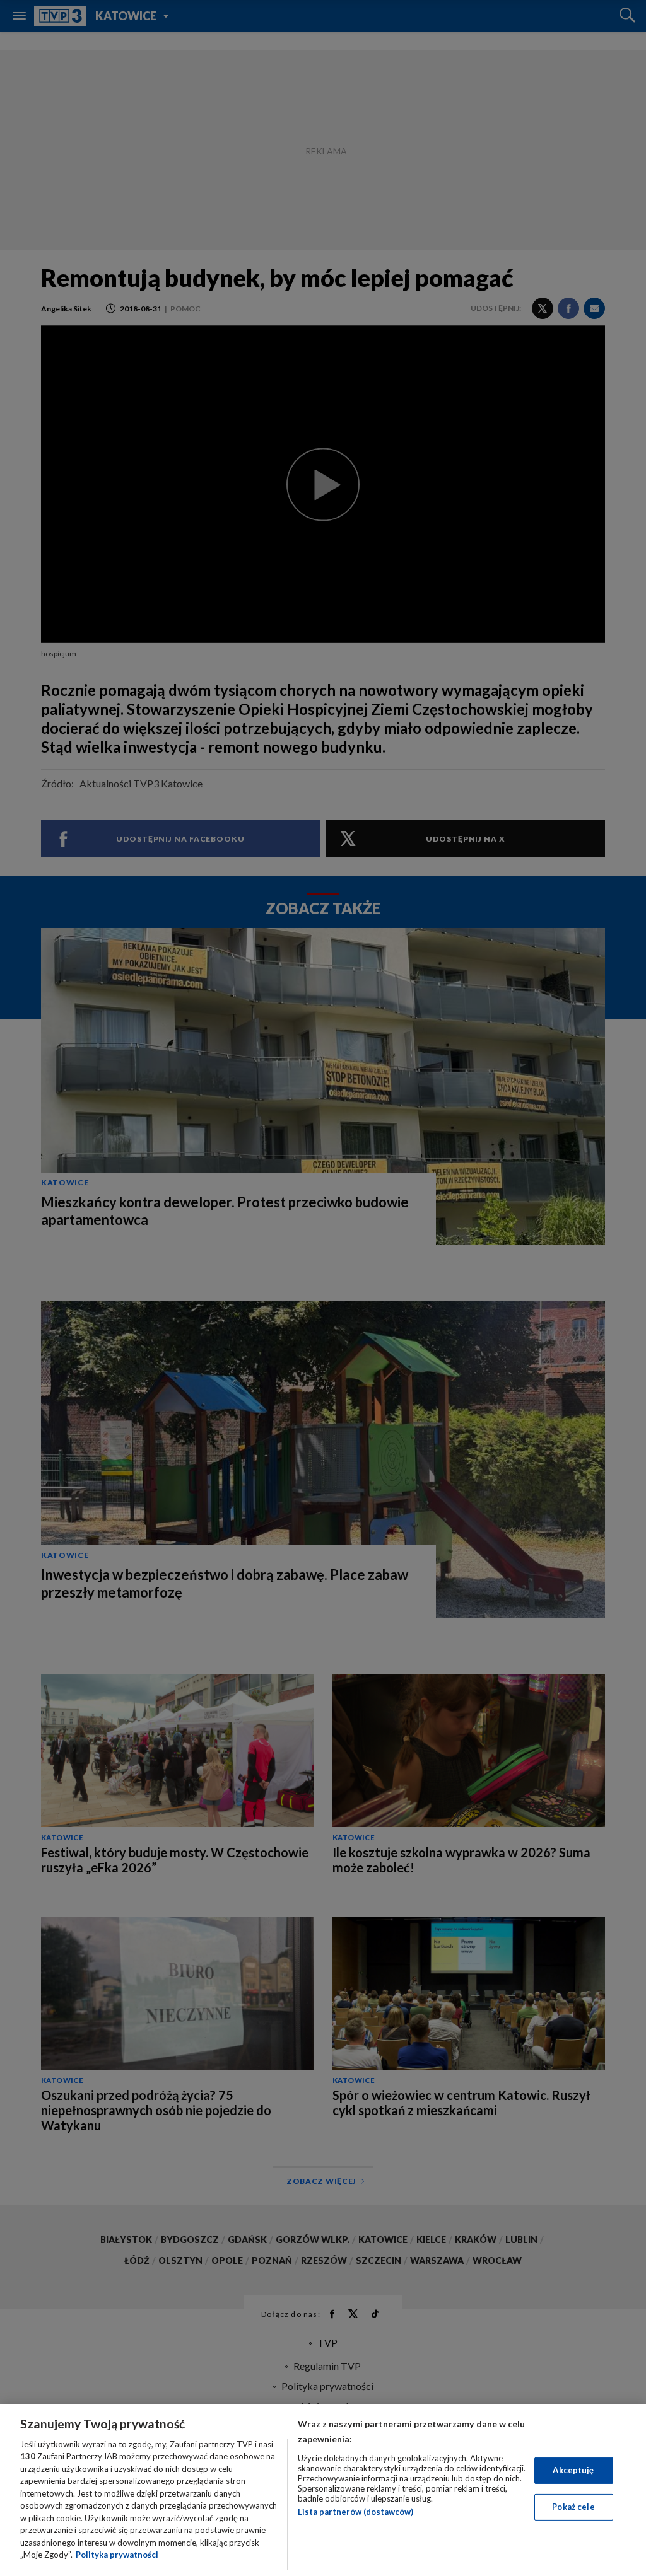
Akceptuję (573, 2470)
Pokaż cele (573, 2507)
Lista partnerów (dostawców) (355, 2512)
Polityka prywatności (117, 2555)
